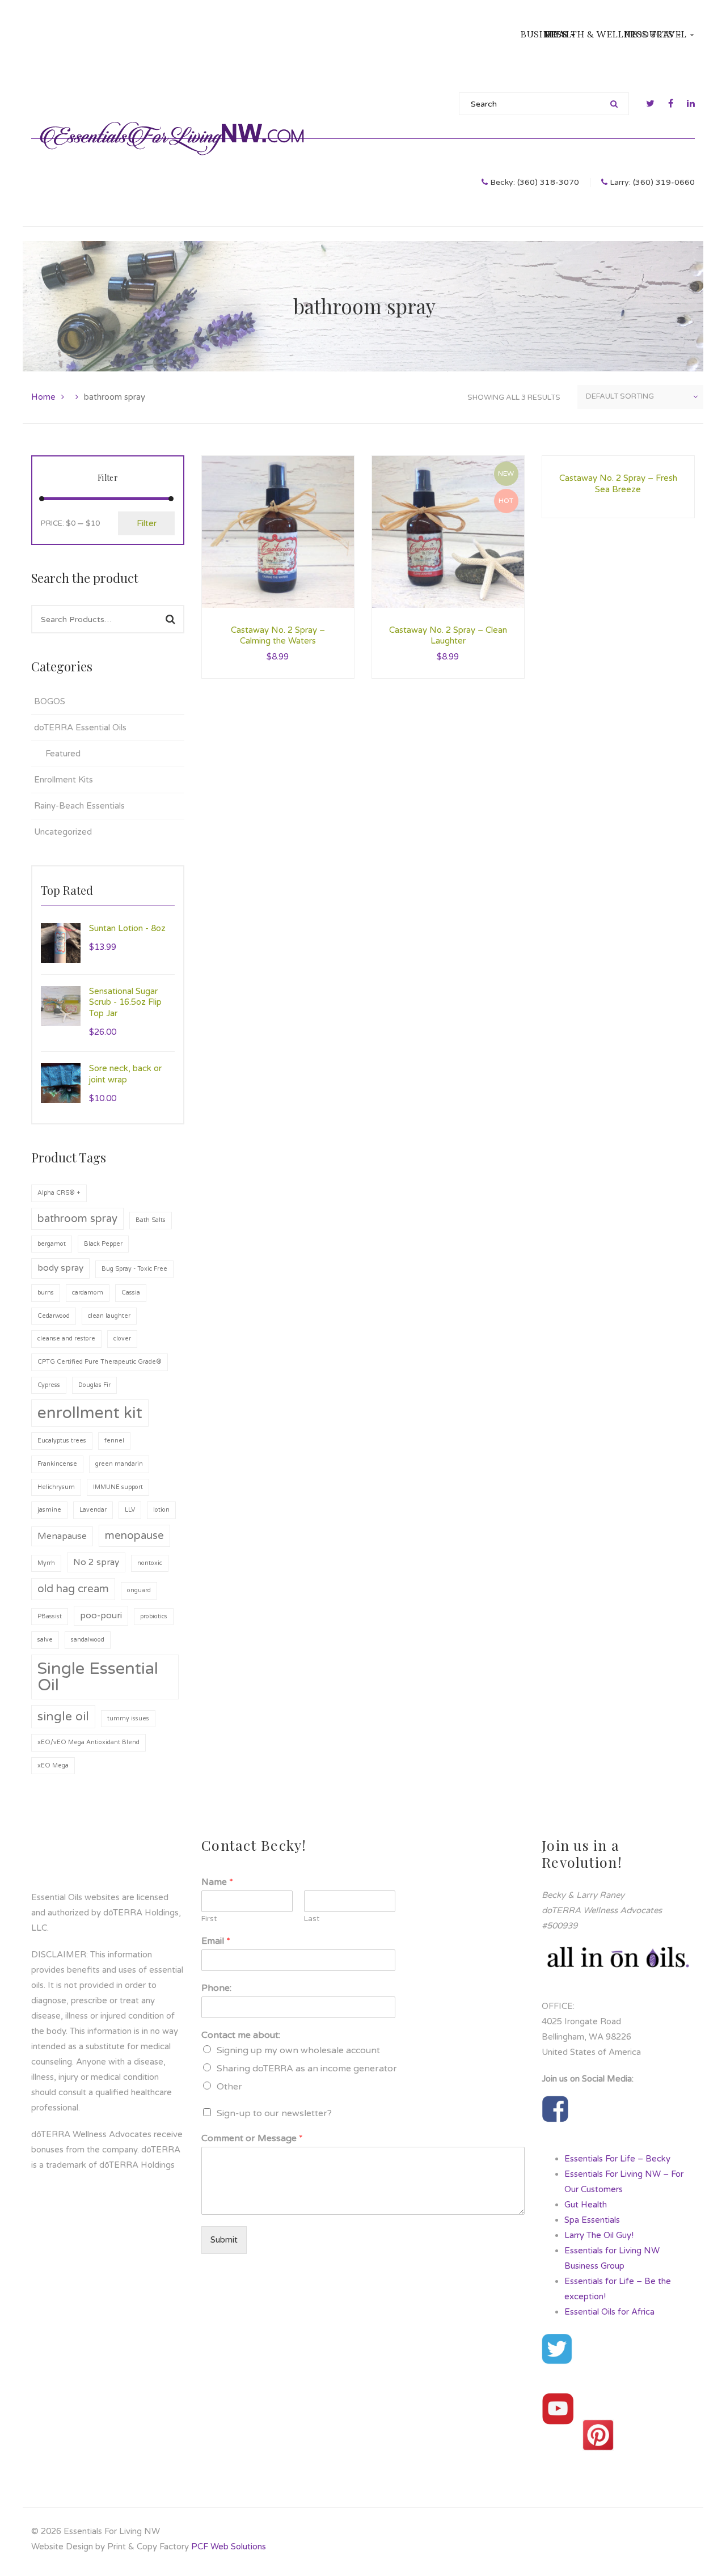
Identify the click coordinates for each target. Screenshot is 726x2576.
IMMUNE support (118, 1487)
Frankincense (57, 1464)
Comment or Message (252, 2138)
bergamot (52, 1244)
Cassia (131, 1293)
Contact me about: (241, 2035)
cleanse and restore (66, 1338)
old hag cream (73, 1589)
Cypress (49, 1385)
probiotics (154, 1616)
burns (46, 1293)
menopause (134, 1536)
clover (122, 1338)
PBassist (50, 1616)
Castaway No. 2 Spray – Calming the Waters (278, 636)
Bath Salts (151, 1220)
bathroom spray (77, 1219)
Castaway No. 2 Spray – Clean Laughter (448, 636)
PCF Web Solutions (229, 2547)
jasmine (49, 1510)
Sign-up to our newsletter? (274, 2113)
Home (43, 397)
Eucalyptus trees (62, 1441)
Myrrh (46, 1563)
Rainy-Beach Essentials (79, 806)
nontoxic (150, 1563)
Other (229, 2087)
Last (312, 1919)
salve (45, 1640)
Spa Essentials (592, 2220)
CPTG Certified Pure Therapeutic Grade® (100, 1362)
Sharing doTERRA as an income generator (307, 2069)
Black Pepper (103, 1244)
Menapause (62, 1536)
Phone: (216, 1988)
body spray (60, 1268)
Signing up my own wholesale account (298, 2050)
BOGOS (50, 701)
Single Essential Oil (98, 1677)
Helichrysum (56, 1487)
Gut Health (586, 2205)
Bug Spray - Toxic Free (134, 1269)
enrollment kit (90, 1413)
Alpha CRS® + (59, 1193)
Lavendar (93, 1510)
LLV (130, 1510)
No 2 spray (96, 1562)
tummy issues (128, 1718)
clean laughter (109, 1316)
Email (216, 1941)
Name (217, 1882)
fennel (114, 1441)
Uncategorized (63, 832)
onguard (139, 1590)
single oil (63, 1716)
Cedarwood (54, 1316)
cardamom (88, 1293)
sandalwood (88, 1640)
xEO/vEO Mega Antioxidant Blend (88, 1742)
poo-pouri (101, 1615)
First (209, 1919)
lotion (161, 1510)
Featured (63, 754)
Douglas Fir (94, 1385)
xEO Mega (53, 1765)
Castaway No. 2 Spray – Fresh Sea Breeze (618, 484)
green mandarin (119, 1464)
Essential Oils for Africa (609, 2312)
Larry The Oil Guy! (599, 2235)
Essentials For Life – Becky (617, 2159)
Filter (147, 523)
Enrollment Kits (64, 780)
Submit (224, 2240)
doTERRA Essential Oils (80, 727)
